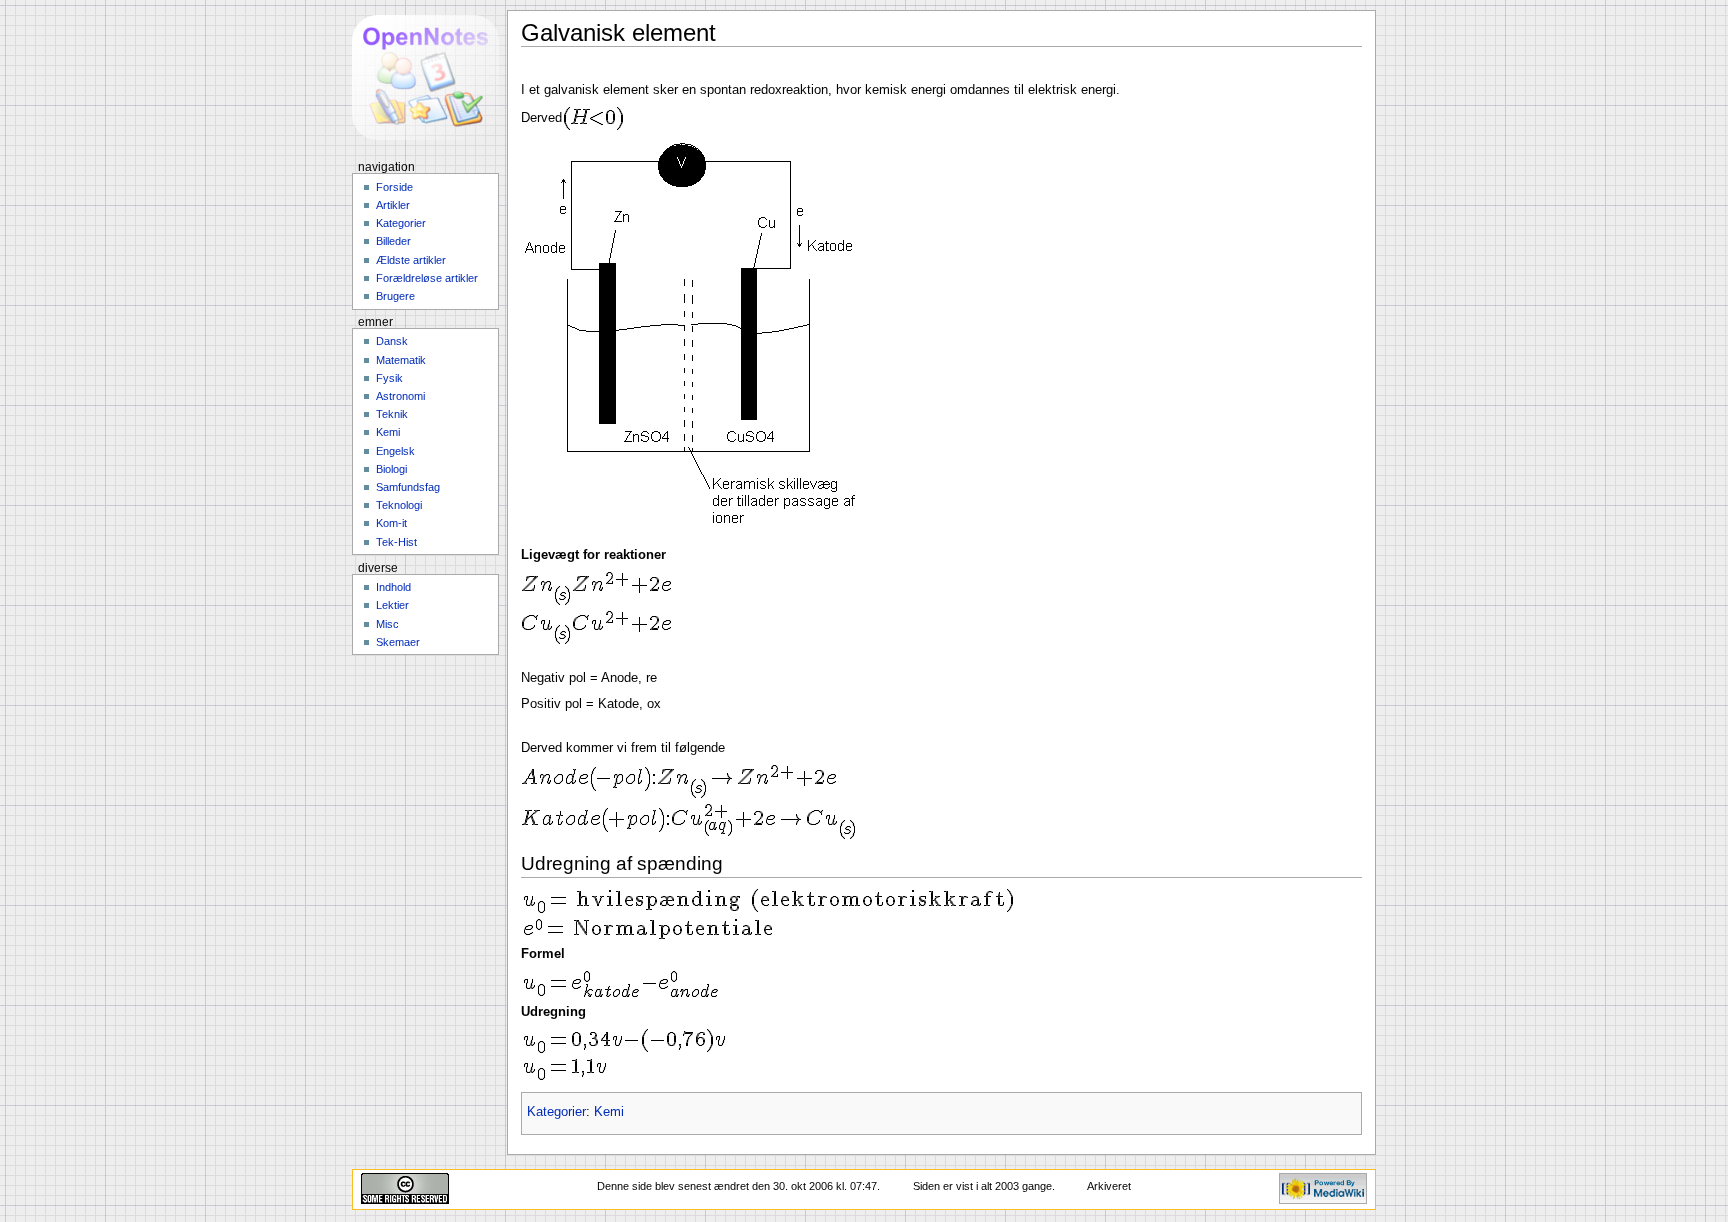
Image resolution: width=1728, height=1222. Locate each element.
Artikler (393, 205)
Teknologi (399, 505)
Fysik (389, 378)
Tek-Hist (396, 542)
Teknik (392, 414)
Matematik (401, 360)
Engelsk (395, 451)
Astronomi (400, 396)
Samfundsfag (408, 487)
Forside (394, 187)
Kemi (609, 1112)
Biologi (391, 469)
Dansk (392, 341)
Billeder (393, 241)
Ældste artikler (411, 260)
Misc (387, 624)
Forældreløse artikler (427, 278)
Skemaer (398, 642)
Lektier (392, 605)
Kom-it (391, 523)
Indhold (393, 587)
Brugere (395, 296)
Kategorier (556, 1112)
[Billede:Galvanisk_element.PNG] (697, 337)
